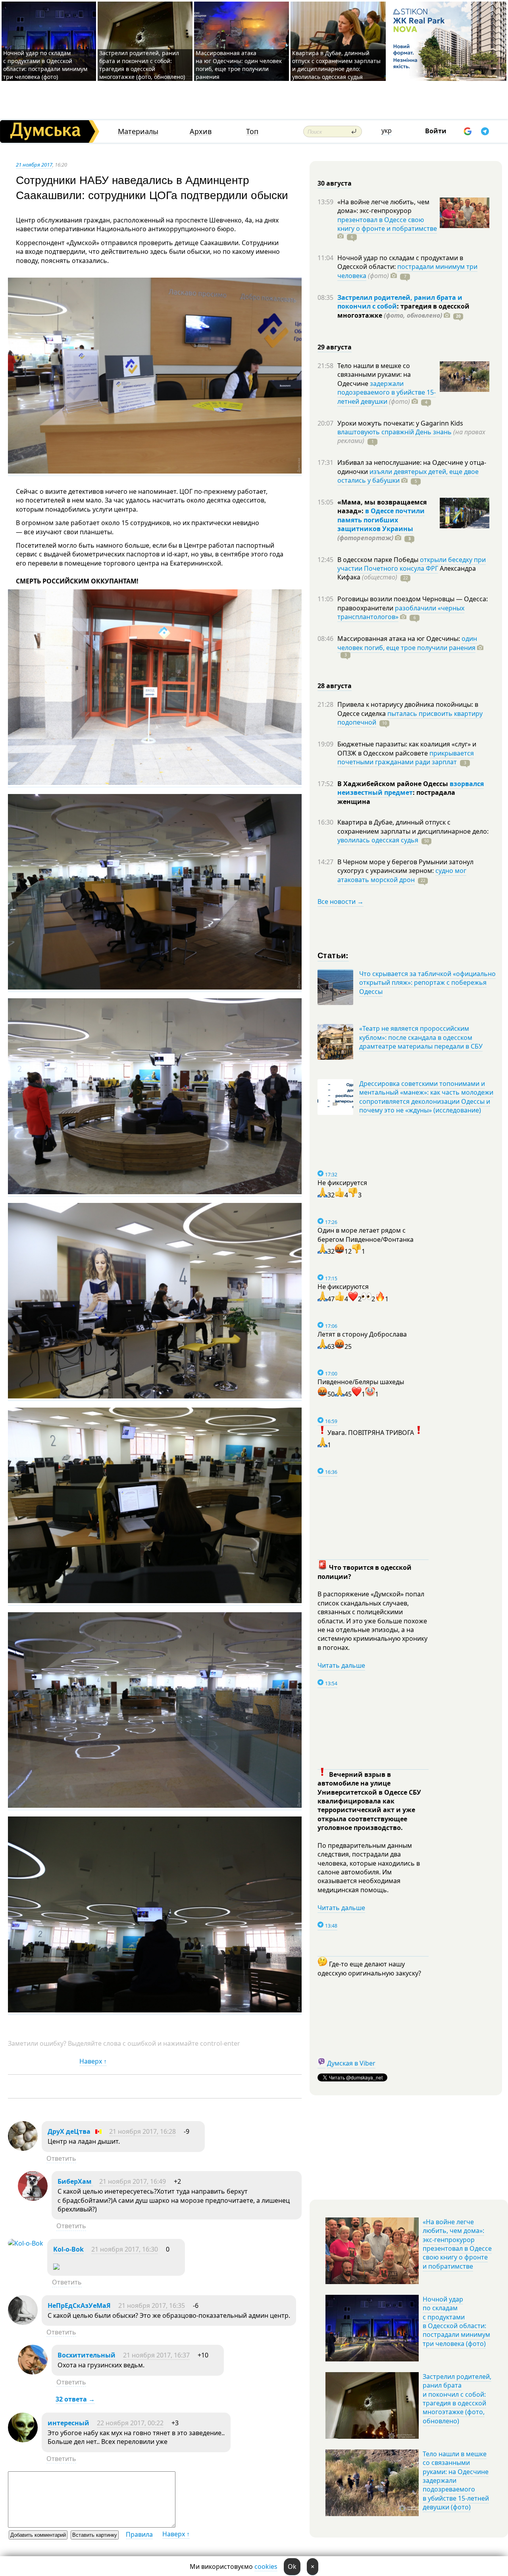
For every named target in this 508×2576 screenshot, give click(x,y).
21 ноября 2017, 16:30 (125, 2249)
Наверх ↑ (93, 2061)
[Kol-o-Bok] (26, 2243)
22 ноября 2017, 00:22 (130, 2423)
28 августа (335, 686)
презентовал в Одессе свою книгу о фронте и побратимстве (387, 224)
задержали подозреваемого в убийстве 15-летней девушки (387, 392)
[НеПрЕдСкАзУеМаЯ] (23, 2323)
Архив (201, 131)
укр (387, 130)
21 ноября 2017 (34, 165)
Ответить (61, 2158)
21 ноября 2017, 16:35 (152, 2306)
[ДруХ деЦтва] (23, 2148)
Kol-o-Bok (68, 2249)
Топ (252, 131)
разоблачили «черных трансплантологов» (401, 612)
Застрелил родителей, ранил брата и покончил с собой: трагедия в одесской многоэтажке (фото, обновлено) (142, 65)
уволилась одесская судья (378, 840)
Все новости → (341, 902)
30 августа (335, 183)
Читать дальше (341, 1665)
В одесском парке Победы (379, 560)
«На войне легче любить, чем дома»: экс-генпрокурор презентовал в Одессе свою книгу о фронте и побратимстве (457, 2244)
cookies (266, 2566)
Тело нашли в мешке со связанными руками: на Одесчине (374, 375)
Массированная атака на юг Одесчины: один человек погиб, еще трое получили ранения (239, 65)
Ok (292, 2566)
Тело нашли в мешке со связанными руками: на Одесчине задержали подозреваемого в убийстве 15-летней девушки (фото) (456, 2480)
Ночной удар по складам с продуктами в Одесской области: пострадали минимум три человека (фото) (45, 65)
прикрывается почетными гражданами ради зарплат (406, 758)
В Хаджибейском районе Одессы (394, 784)
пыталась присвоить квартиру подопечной (410, 718)
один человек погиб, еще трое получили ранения (407, 643)
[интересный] (23, 2440)
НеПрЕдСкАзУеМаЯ (79, 2306)
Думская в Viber (351, 2063)
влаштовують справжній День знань (394, 432)
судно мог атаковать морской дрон (402, 875)
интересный (68, 2423)
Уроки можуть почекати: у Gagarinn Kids (400, 423)
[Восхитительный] (33, 2372)
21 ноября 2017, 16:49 (133, 2181)
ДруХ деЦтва (69, 2131)
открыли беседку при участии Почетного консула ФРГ (412, 564)
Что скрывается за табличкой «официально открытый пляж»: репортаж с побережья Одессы (427, 983)
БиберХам (75, 2181)
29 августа (335, 347)
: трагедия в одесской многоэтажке (403, 311)
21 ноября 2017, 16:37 (156, 2355)
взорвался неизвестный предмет (411, 788)
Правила (139, 2534)
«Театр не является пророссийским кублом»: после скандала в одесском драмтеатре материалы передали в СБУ (421, 1037)
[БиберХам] (33, 2198)
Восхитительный (87, 2355)
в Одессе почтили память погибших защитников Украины (381, 520)
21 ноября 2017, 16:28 (142, 2131)
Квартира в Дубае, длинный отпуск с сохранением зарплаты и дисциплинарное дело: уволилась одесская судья (336, 65)
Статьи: (333, 955)
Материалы (138, 131)
